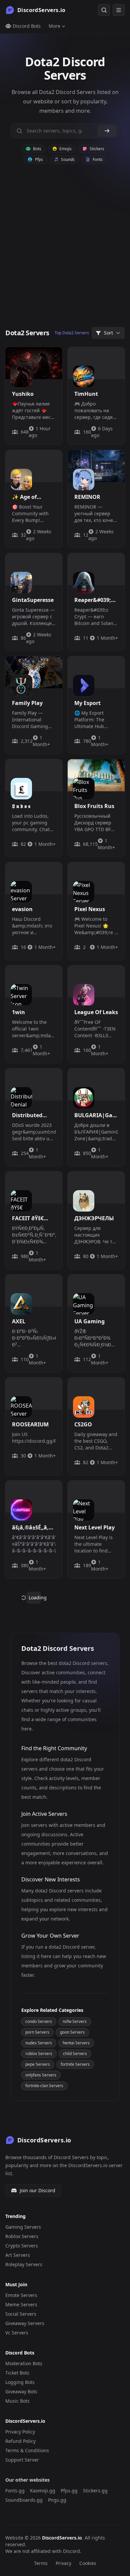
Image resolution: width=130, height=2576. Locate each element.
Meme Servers (21, 2304)
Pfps (38, 159)
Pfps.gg (69, 2491)
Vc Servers (17, 2333)
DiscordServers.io (62, 2538)
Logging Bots (20, 2382)
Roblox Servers (22, 2236)
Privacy (63, 2563)
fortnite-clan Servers (44, 2086)
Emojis (65, 149)
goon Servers (72, 2032)
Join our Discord (37, 2190)
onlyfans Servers (41, 2075)
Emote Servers (21, 2295)
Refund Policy (20, 2441)
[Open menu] (119, 10)
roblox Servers (39, 2054)
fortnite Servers (75, 2064)
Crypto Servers (22, 2246)
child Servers (75, 2054)
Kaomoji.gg (43, 2491)
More (54, 26)
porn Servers (37, 2032)
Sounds (67, 159)
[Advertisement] (65, 250)
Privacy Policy (20, 2432)
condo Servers (39, 2021)
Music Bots (17, 2401)
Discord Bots (26, 26)
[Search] (104, 10)
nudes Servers (39, 2043)
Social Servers (21, 2314)
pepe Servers (38, 2064)
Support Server (22, 2460)
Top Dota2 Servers (72, 333)
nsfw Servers (75, 2021)
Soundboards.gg (24, 2500)
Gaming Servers (23, 2227)
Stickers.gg (95, 2491)
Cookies (88, 2563)
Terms (41, 2563)
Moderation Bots (24, 2363)
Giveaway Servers (25, 2323)
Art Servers (18, 2255)
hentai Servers (76, 2043)
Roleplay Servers (24, 2264)
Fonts (97, 159)
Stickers (96, 149)
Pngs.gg (57, 2500)
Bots (37, 149)
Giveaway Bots (21, 2391)
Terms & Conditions (27, 2450)
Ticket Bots (17, 2373)
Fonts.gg (15, 2491)
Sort (108, 333)
